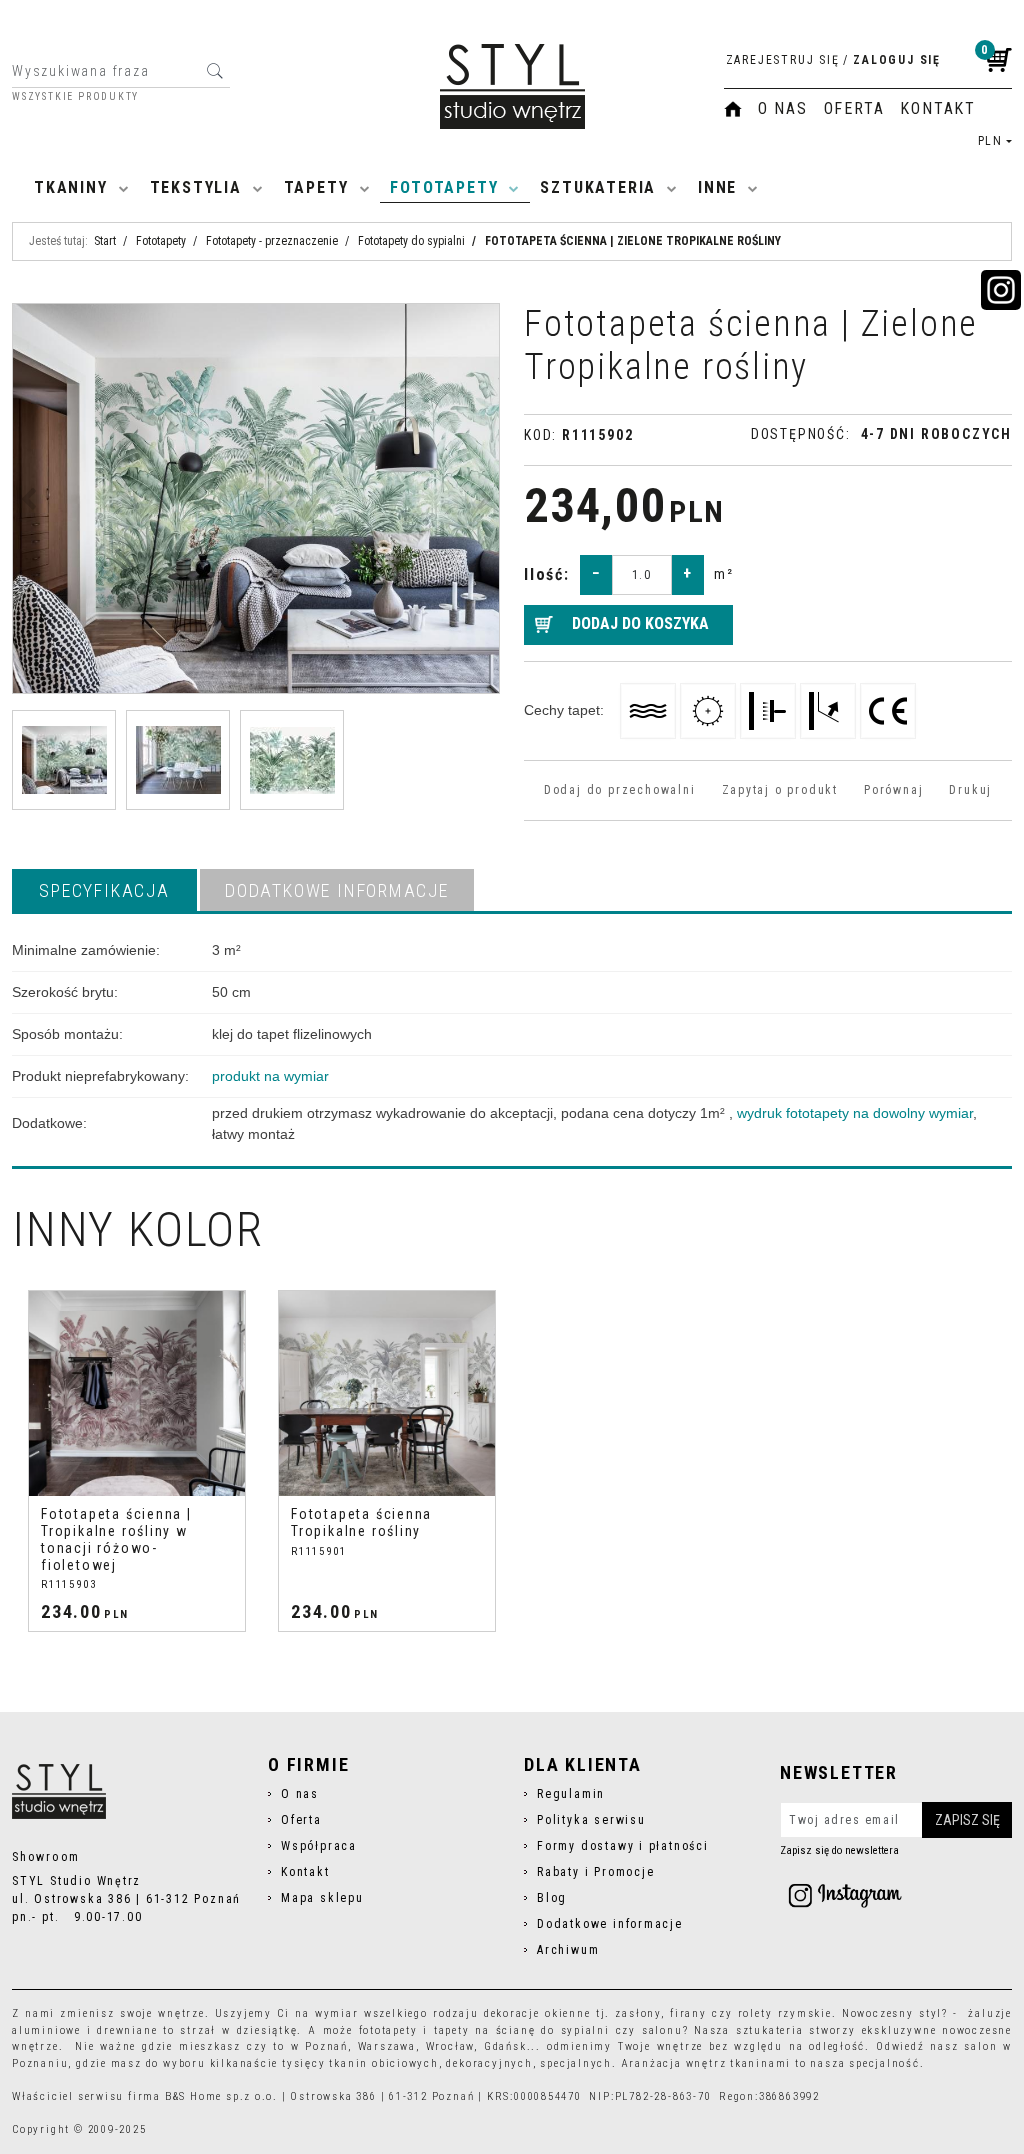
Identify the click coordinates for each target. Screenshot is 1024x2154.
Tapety (316, 187)
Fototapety (444, 187)
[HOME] (733, 109)
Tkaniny (71, 187)
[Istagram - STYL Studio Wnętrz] (845, 1895)
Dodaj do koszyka (640, 623)
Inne (717, 187)
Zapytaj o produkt (780, 790)
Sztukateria (598, 187)
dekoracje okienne (537, 2013)
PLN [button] (990, 141)
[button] (104, 890)
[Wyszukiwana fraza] (214, 71)
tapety (452, 2030)
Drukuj (970, 790)
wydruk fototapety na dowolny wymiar (855, 1113)
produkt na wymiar (270, 1076)
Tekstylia (196, 187)
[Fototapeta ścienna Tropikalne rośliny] (387, 1393)
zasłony (638, 2013)
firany (688, 2013)
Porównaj (893, 790)
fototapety (388, 2030)
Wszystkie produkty (75, 97)
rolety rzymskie (785, 2013)
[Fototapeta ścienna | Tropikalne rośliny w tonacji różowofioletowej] (137, 1393)
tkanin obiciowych (383, 2063)
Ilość (547, 574)
